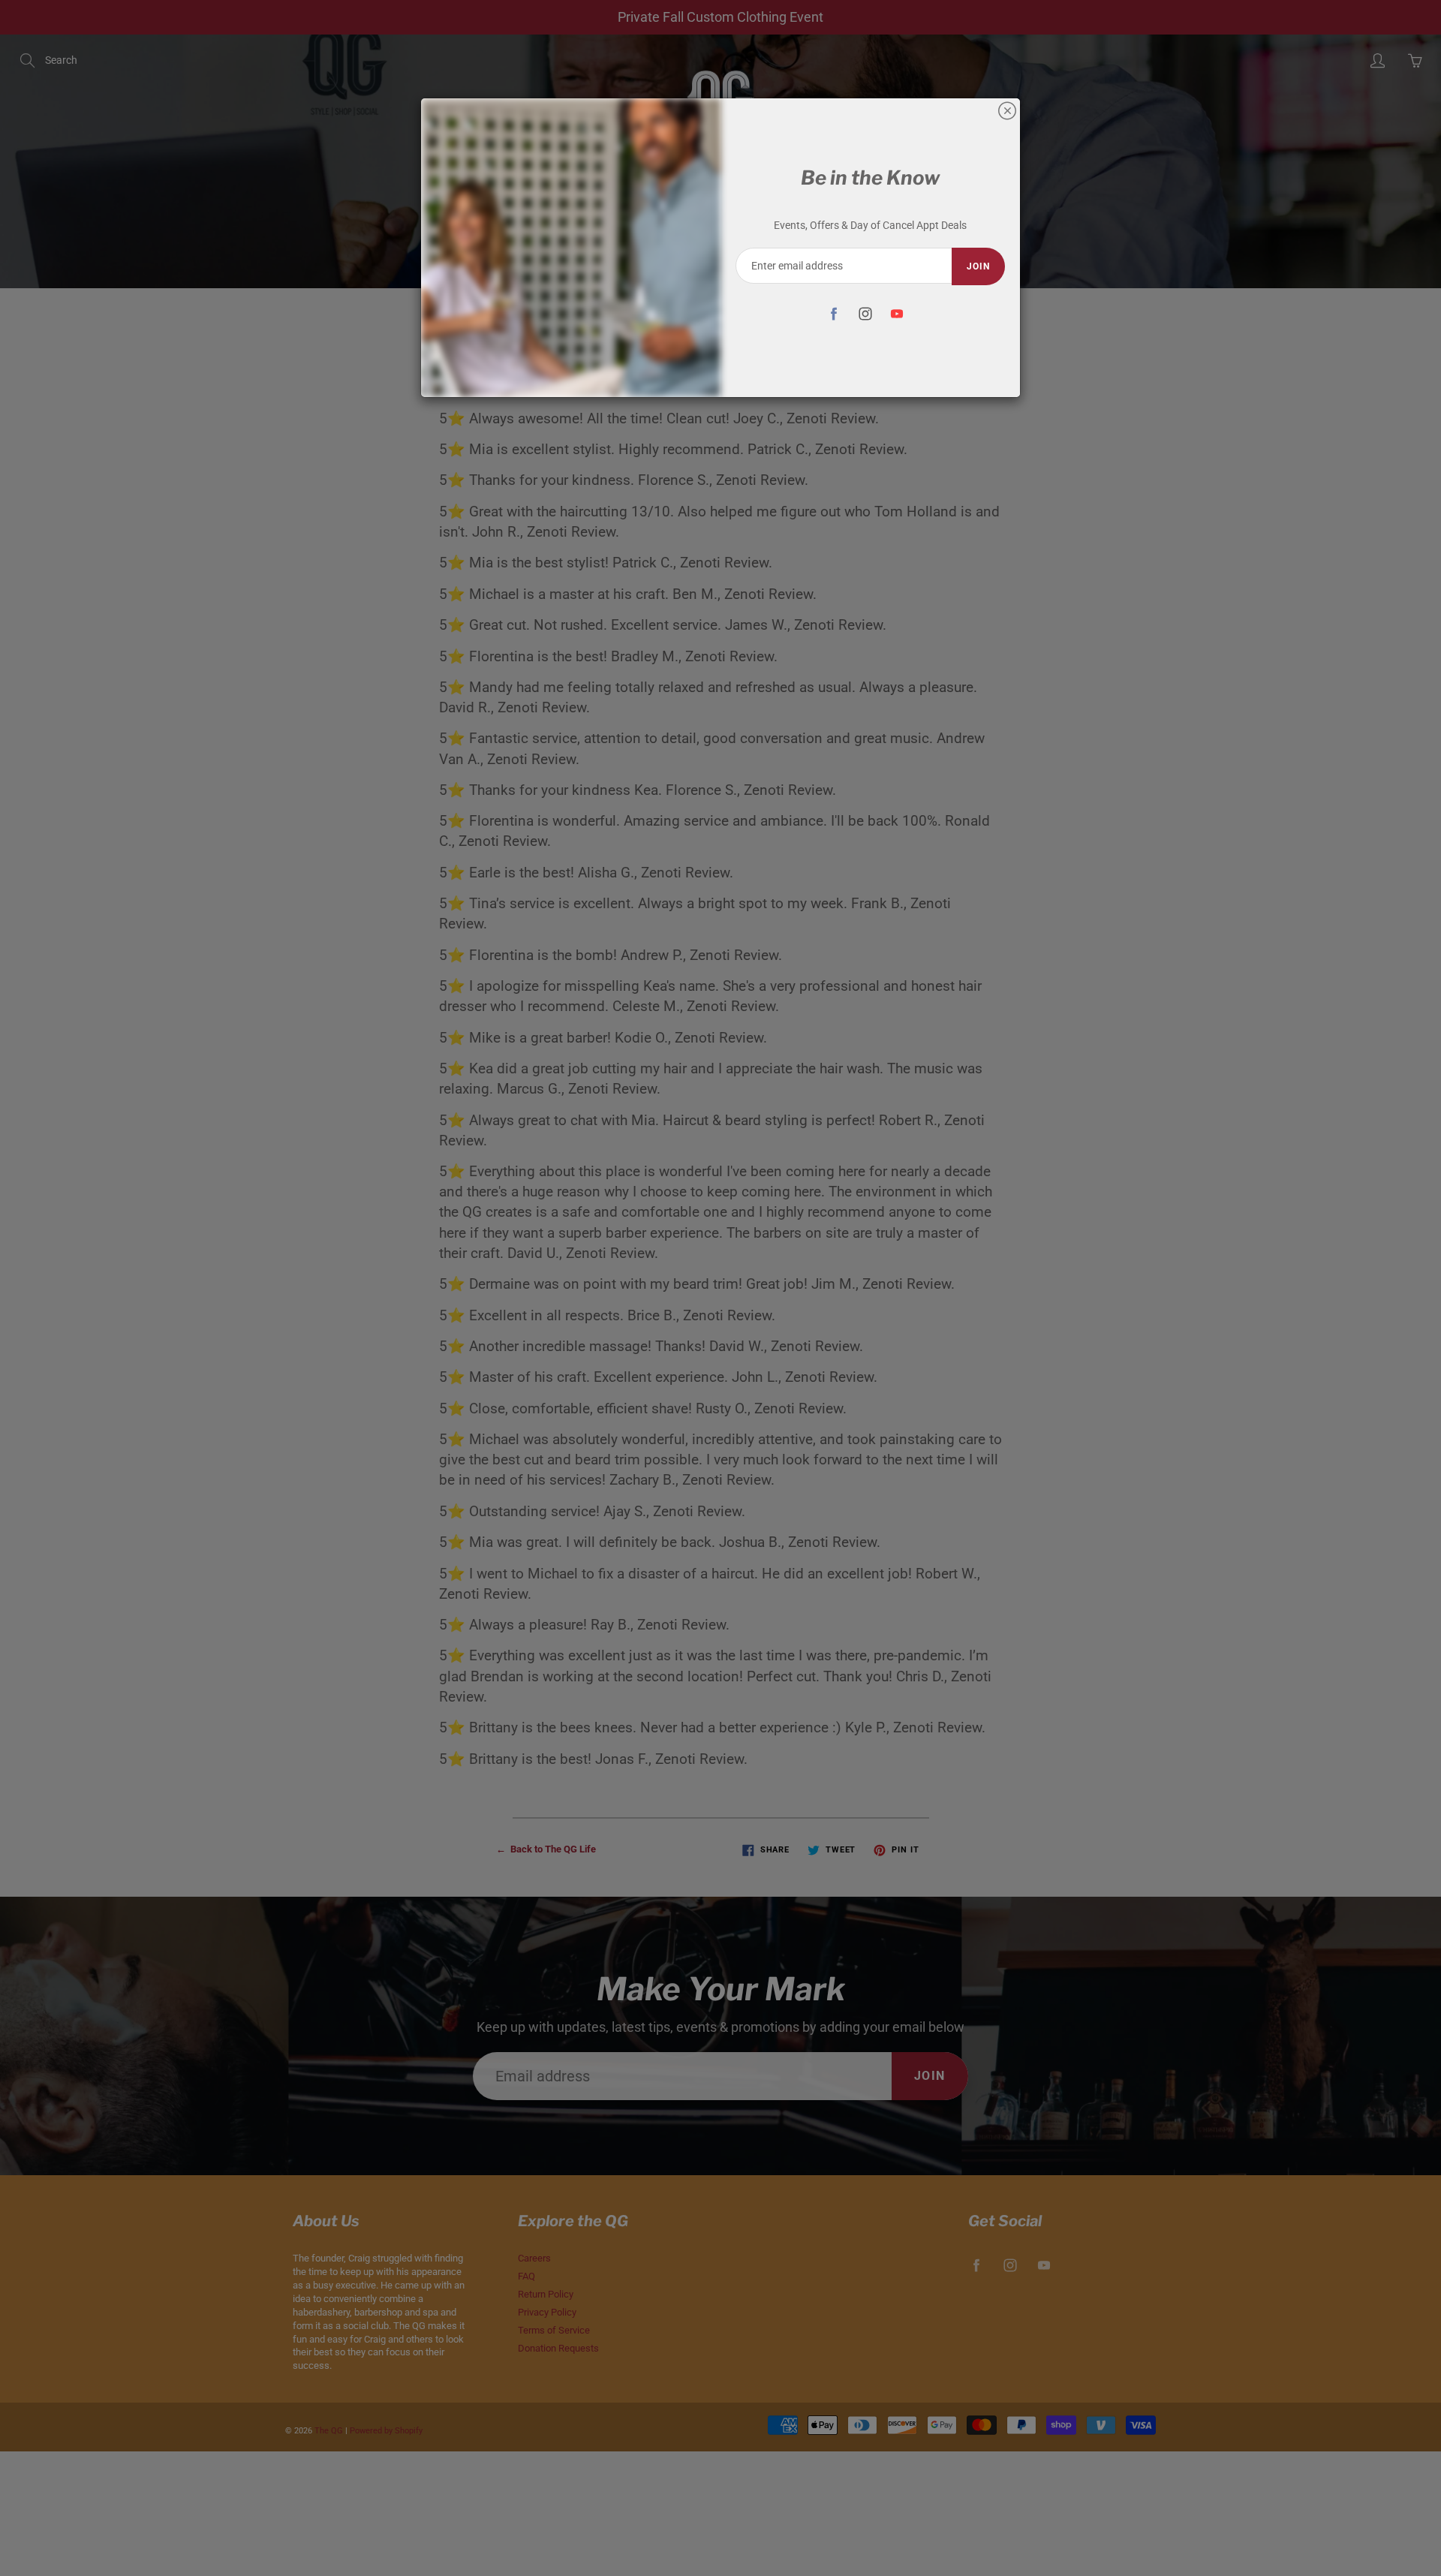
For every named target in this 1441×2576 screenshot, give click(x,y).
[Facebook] (833, 313)
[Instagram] (865, 313)
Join (978, 266)
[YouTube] (896, 313)
